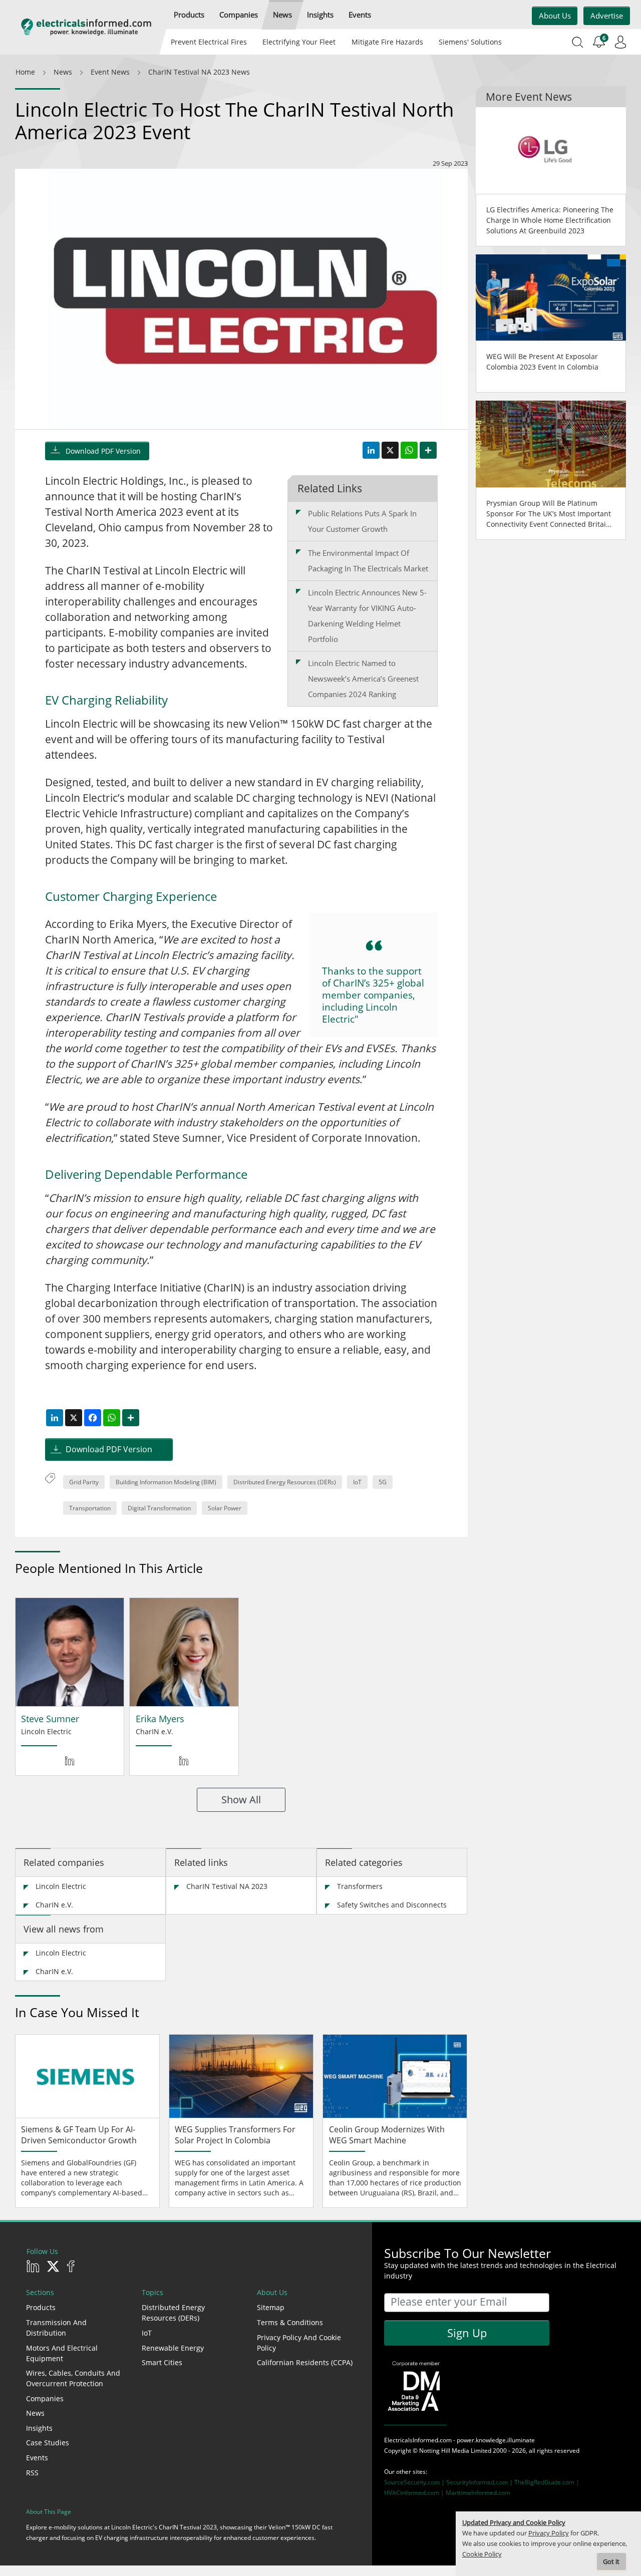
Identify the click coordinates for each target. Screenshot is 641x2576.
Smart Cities (162, 2362)
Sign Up (467, 2333)
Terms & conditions (290, 2322)
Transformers (360, 1886)
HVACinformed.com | (415, 2493)
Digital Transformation (159, 1508)
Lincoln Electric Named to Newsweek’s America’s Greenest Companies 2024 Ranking (363, 679)
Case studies (48, 2443)
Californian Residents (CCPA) (305, 2362)
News (35, 2413)
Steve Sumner (50, 1719)
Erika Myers (160, 1719)
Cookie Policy (482, 2554)
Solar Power (225, 1508)
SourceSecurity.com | (415, 2482)
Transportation (90, 1508)
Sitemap (271, 2307)
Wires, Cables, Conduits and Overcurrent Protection (73, 2378)
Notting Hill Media (444, 2451)
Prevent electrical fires (209, 42)
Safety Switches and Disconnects (392, 1905)
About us (555, 16)
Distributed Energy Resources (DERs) (285, 1482)
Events (37, 2458)
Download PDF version (103, 451)
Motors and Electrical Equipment (62, 2353)
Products (41, 2307)
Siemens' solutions (470, 42)
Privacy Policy (549, 2533)
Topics (152, 2292)
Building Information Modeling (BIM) (166, 1482)
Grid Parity (84, 1482)
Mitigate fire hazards (387, 42)
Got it (611, 2562)
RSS (32, 2473)
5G (383, 1482)
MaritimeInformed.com (478, 2493)
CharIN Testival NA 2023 (227, 1886)
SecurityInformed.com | (480, 2482)
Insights (39, 2428)
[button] (189, 15)
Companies (45, 2398)
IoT (357, 1482)
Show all (241, 1800)
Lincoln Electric (61, 1886)
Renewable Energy (173, 2348)
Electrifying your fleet (299, 42)
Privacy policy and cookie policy (299, 2343)
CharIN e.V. (54, 1905)
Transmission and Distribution (56, 2328)
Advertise (607, 16)
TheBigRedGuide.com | (547, 2482)
